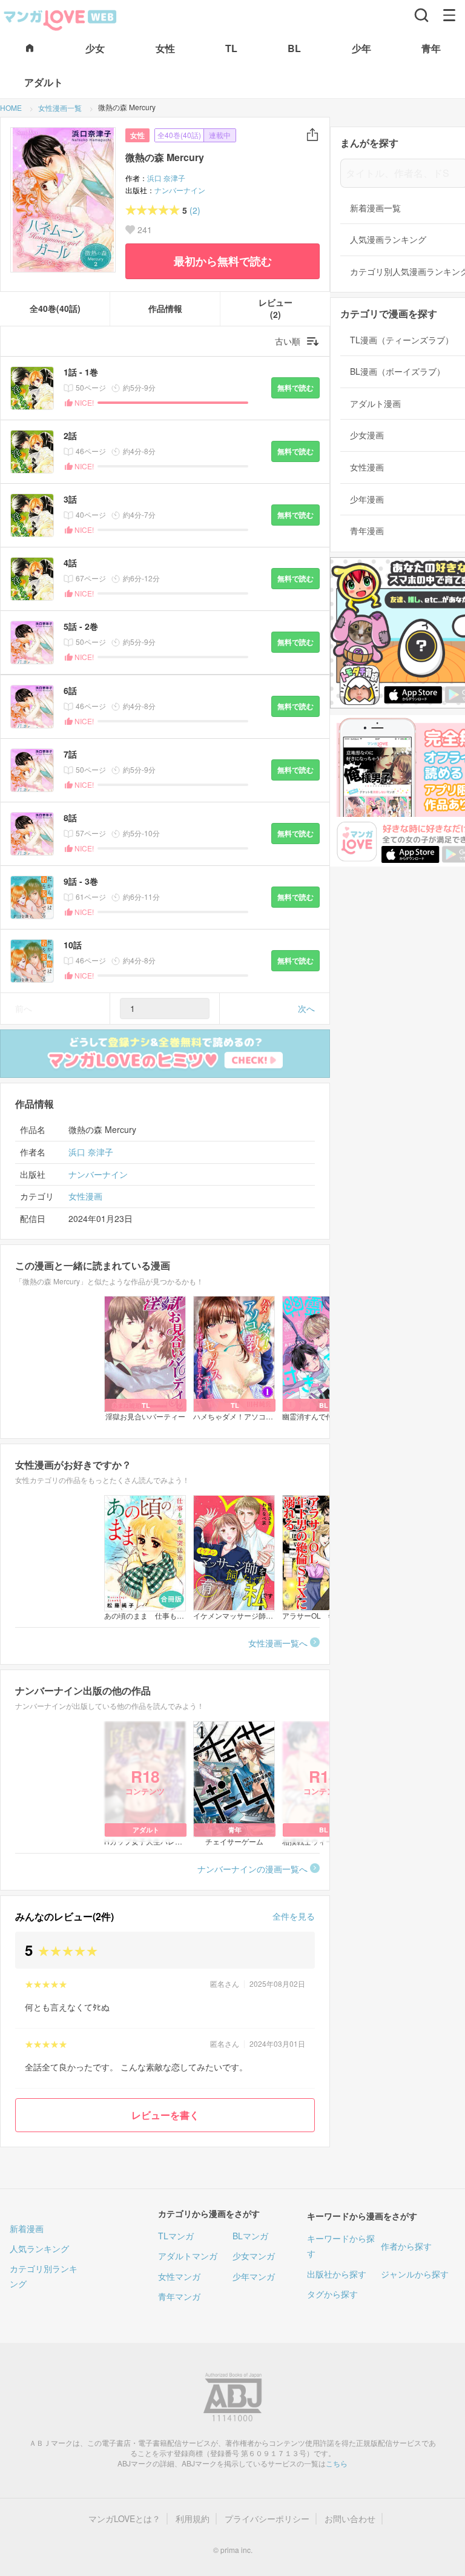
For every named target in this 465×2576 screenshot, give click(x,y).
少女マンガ (254, 2256)
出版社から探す (337, 2274)
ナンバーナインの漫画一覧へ (252, 1869)
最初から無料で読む (223, 261)
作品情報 (165, 309)
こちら (337, 2463)
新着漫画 (27, 2228)
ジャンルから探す (415, 2274)
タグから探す (332, 2294)
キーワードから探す (341, 2246)
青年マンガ (179, 2296)
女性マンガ (179, 2276)
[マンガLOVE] (61, 19)
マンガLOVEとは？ (124, 2519)
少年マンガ (254, 2276)
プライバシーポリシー (267, 2519)
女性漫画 (85, 1196)
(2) (195, 210)
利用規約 (193, 2519)
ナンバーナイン (180, 190)
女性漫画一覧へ (278, 1643)
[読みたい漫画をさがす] (421, 15)
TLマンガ (176, 2236)
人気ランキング (39, 2248)
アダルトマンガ (188, 2256)
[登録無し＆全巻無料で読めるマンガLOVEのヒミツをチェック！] (165, 1054)
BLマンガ (250, 2236)
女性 (137, 135)
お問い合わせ (350, 2519)
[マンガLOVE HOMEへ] (30, 49)
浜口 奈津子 (166, 178)
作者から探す (406, 2246)
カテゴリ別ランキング (44, 2276)
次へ (306, 1008)
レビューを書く (165, 2115)
